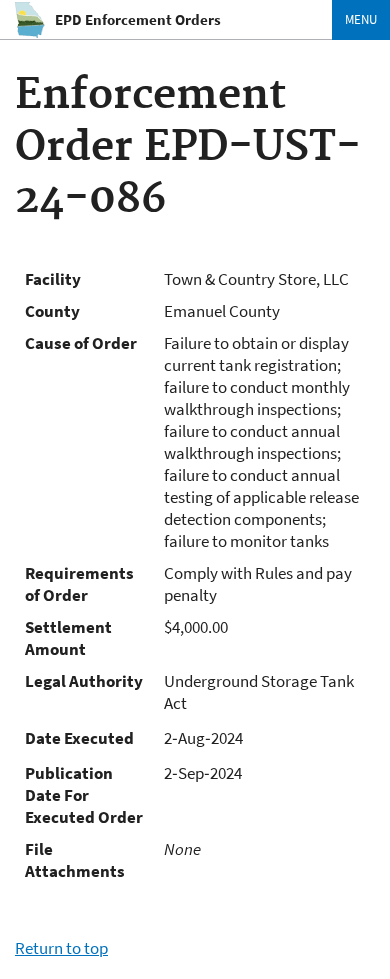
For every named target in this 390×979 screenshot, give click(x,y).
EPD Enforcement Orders (138, 19)
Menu (361, 19)
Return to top (61, 948)
